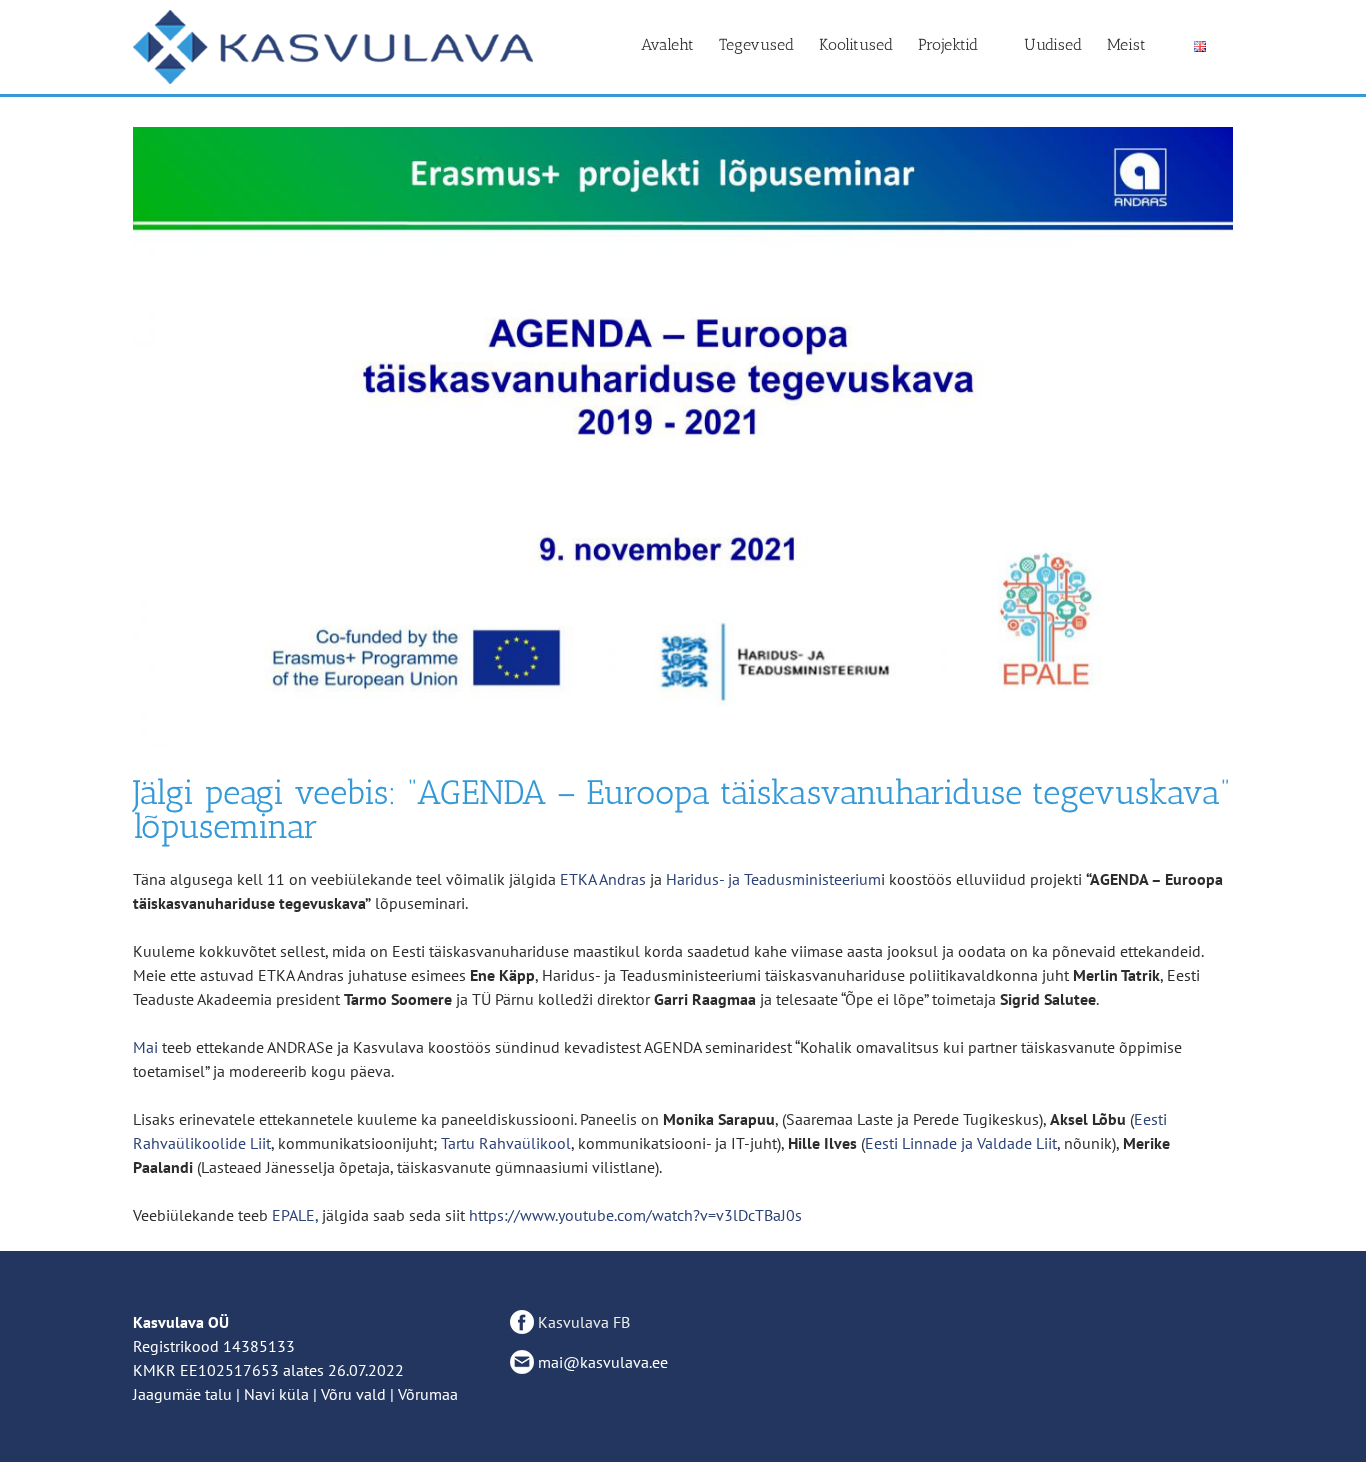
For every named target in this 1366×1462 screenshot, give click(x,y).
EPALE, (295, 1215)
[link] (603, 879)
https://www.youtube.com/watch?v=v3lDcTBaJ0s (635, 1215)
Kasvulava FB (582, 1322)
